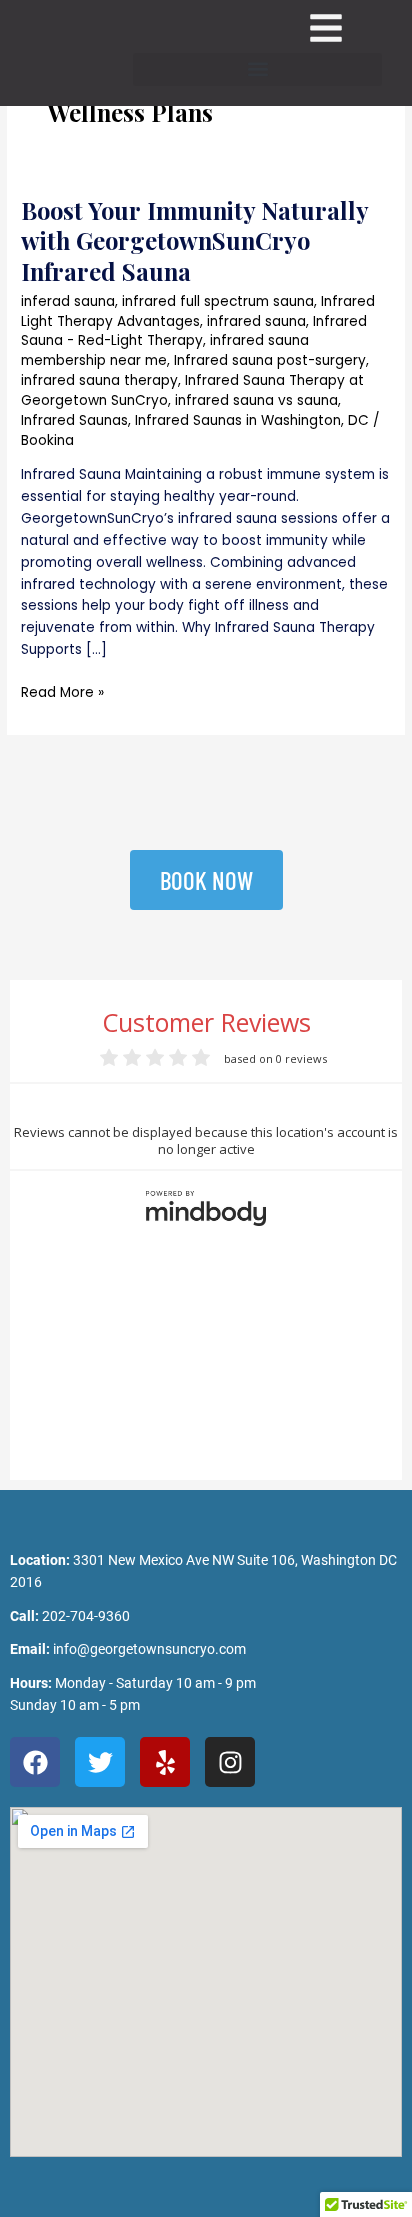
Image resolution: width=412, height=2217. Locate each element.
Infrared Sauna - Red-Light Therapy (194, 331)
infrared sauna (256, 321)
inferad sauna (68, 301)
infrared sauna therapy (99, 380)
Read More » (62, 692)
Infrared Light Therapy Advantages (198, 311)
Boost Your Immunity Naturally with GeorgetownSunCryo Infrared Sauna (194, 241)
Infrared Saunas (74, 420)
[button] (257, 69)
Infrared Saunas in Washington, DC (252, 420)
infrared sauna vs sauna (256, 400)
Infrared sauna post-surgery (270, 360)
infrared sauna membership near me (165, 350)
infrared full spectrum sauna (218, 301)
